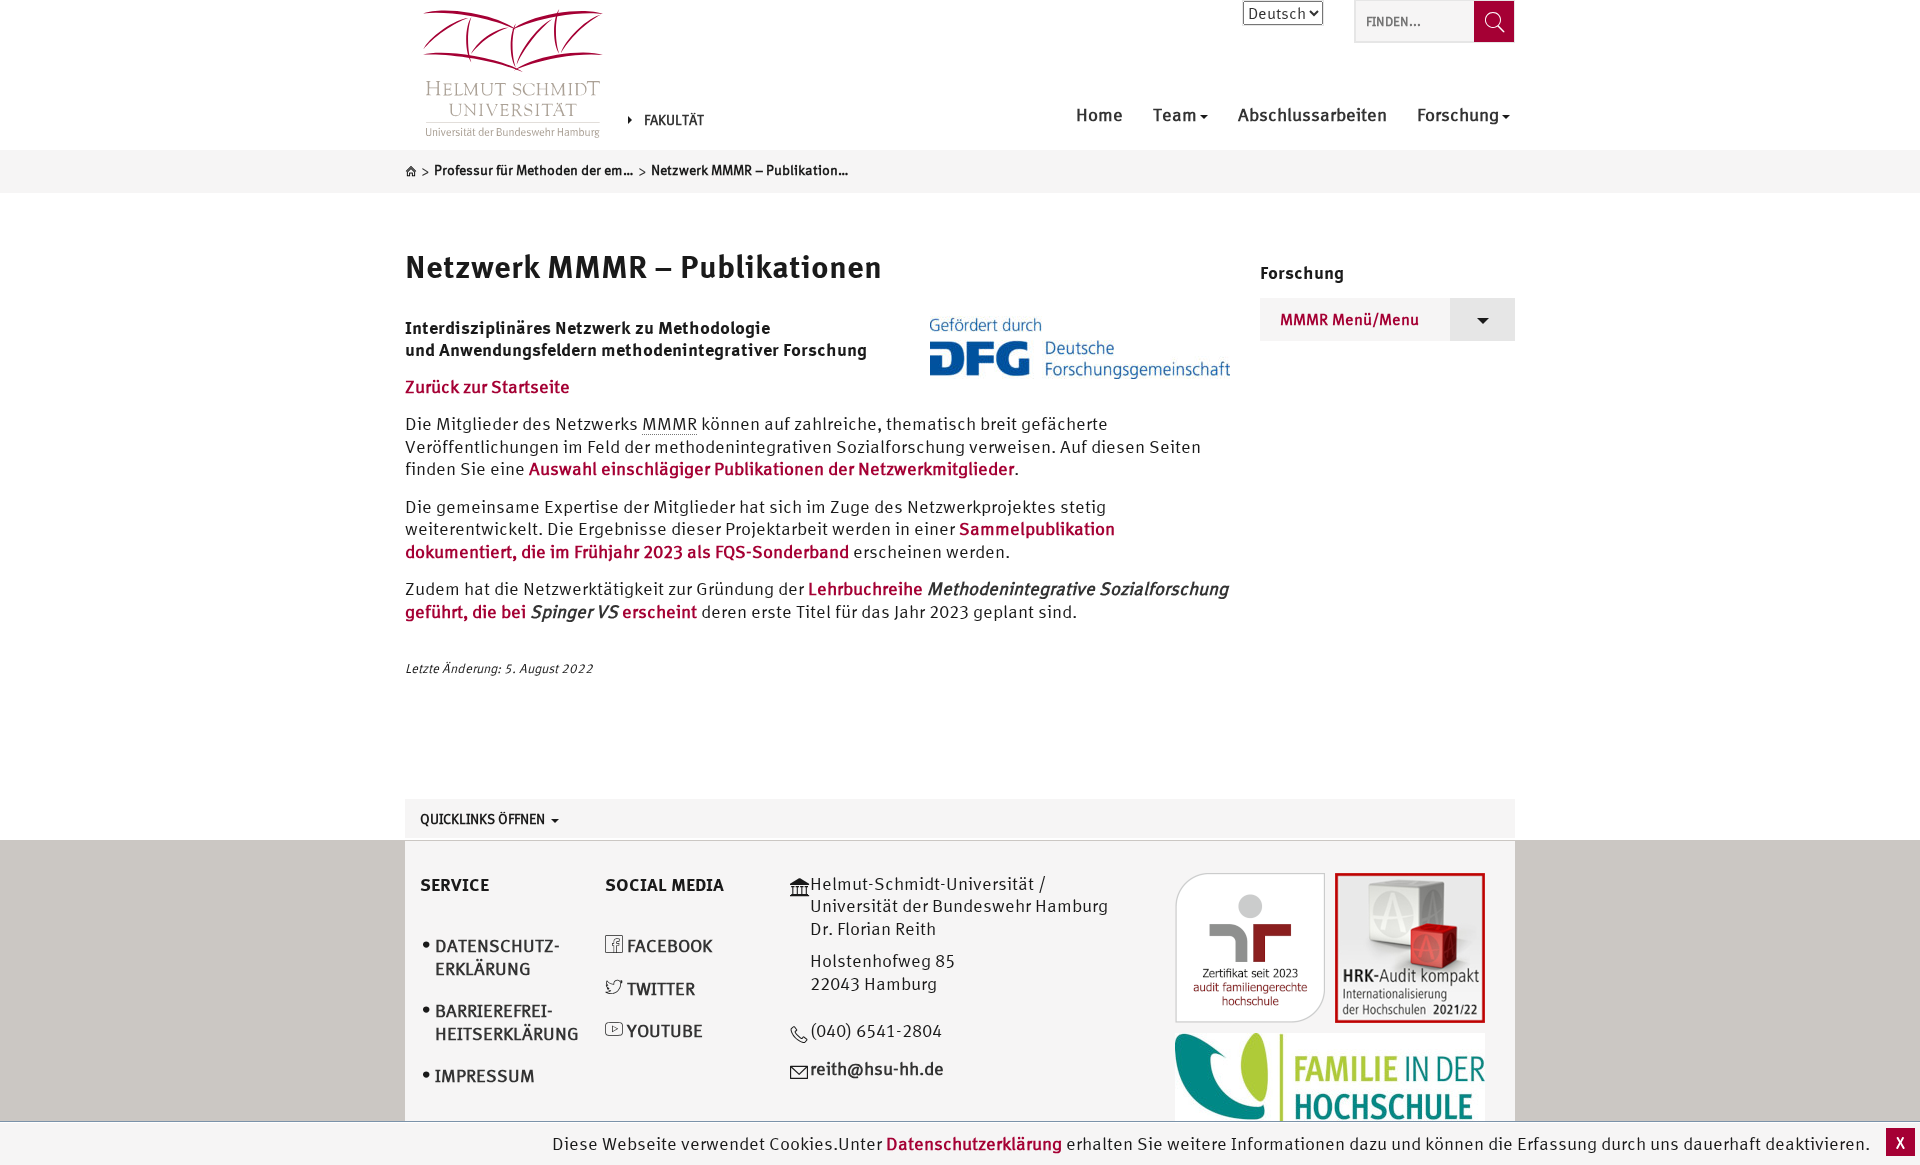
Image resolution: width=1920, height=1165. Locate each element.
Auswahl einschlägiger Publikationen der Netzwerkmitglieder (771, 468)
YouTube (663, 1030)
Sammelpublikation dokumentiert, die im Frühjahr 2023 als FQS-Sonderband (760, 540)
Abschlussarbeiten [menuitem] (1312, 115)
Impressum (485, 1075)
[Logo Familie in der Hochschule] (1330, 1080)
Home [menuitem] (1099, 115)
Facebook (667, 945)
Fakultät (674, 120)
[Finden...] (1494, 21)
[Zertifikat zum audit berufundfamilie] (1250, 945)
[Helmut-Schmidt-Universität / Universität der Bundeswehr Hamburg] (504, 75)
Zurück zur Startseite (487, 386)
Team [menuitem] (1175, 115)
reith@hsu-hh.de (877, 1068)
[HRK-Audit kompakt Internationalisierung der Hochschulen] (1410, 945)
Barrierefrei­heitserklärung (507, 1022)
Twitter (659, 988)
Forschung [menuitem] (1458, 115)
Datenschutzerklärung (974, 1143)
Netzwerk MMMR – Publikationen (643, 266)
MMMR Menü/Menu (1349, 319)
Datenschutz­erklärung (497, 957)
